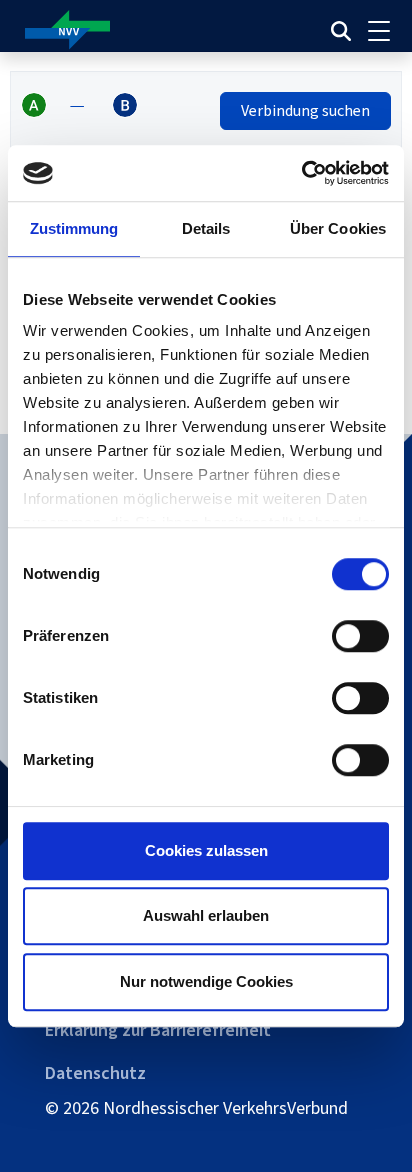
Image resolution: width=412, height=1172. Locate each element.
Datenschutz (95, 1073)
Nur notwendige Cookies (206, 981)
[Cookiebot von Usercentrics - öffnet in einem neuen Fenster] (301, 173)
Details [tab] (206, 228)
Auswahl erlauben (206, 915)
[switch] (360, 636)
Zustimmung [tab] (74, 228)
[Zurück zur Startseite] (134, 30)
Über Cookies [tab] (338, 228)
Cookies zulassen (206, 850)
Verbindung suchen (305, 110)
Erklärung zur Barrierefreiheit (158, 1030)
